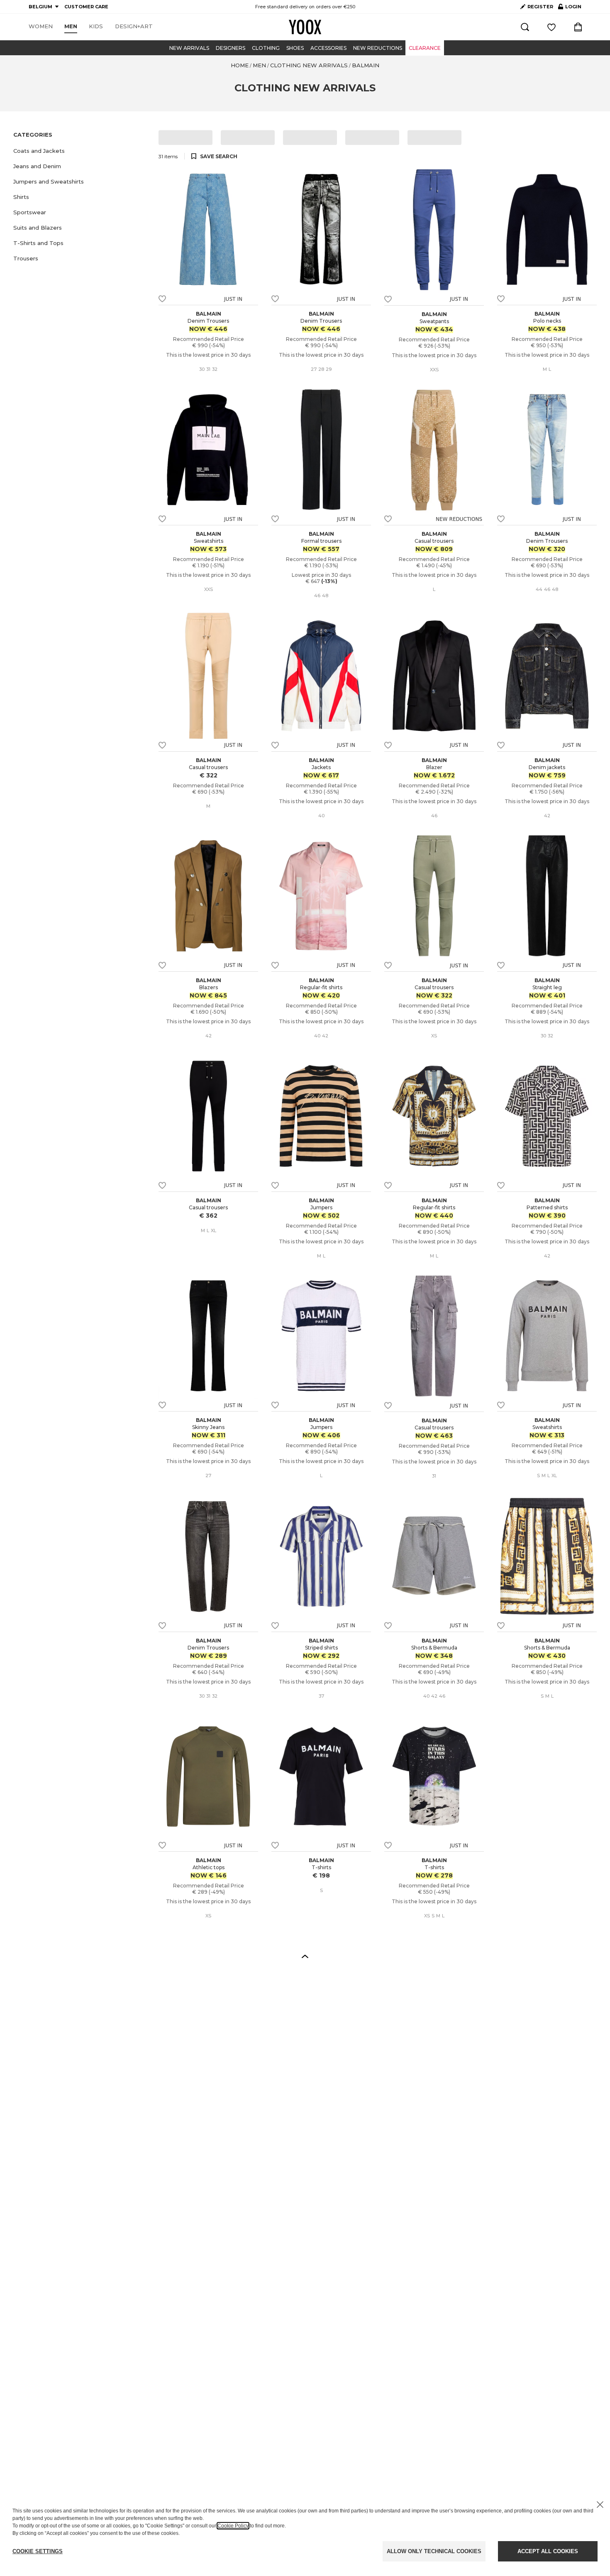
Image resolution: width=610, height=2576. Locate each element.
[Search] (525, 27)
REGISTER (540, 7)
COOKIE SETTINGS (38, 2551)
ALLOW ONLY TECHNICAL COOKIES (434, 2551)
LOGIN (570, 8)
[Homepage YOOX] (305, 27)
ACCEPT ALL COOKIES (548, 2551)
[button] (81, 151)
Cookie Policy (233, 2526)
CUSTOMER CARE (86, 7)
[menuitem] (41, 27)
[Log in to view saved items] (551, 27)
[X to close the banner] (600, 2505)
